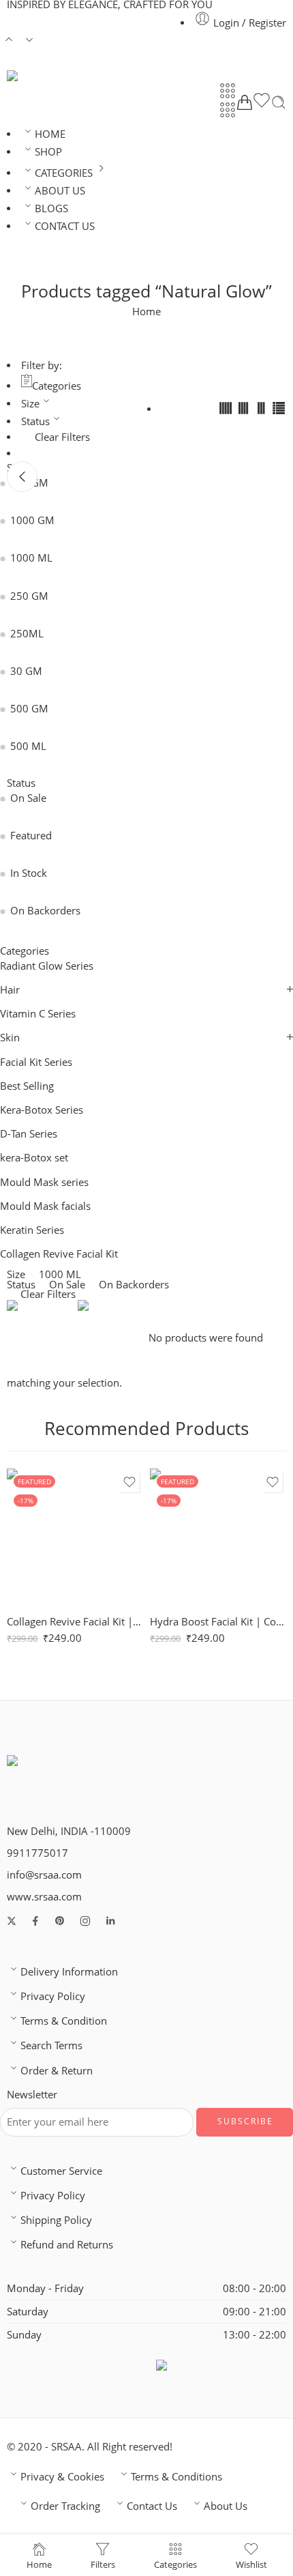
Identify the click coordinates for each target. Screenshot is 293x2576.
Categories (57, 386)
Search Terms (51, 2045)
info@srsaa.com (44, 1875)
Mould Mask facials (45, 1206)
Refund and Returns (67, 2245)
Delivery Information (69, 1972)
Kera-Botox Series (42, 1110)
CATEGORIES (64, 173)
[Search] (279, 102)
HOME (50, 134)
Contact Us (152, 2506)
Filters (103, 2564)
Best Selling (27, 1086)
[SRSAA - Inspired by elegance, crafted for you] (28, 76)
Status (35, 421)
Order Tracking (65, 2506)
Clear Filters (62, 437)
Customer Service (61, 2171)
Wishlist (251, 2564)
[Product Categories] (228, 91)
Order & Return (57, 2071)
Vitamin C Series (38, 1014)
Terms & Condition (64, 2021)
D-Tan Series (29, 1134)
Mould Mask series (44, 1182)
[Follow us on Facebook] (35, 1921)
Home (146, 312)
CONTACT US (65, 226)
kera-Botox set (34, 1158)
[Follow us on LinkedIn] (110, 1921)
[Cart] (245, 102)
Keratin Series (32, 1230)
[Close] (22, 477)
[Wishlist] (262, 102)
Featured (31, 836)
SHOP (48, 152)
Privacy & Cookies (62, 2477)
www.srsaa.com (44, 1897)
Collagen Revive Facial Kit (59, 1254)
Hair (10, 990)
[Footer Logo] (57, 1772)
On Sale (28, 798)
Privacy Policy (53, 1996)
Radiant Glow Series (47, 966)
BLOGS (51, 208)
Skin (10, 1038)
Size (30, 404)
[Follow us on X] (12, 1921)
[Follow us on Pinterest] (60, 1921)
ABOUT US (60, 191)
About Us (226, 2506)
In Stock (29, 873)
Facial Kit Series (36, 1062)
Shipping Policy (56, 2220)
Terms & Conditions (176, 2477)
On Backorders (45, 911)
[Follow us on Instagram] (85, 1921)
